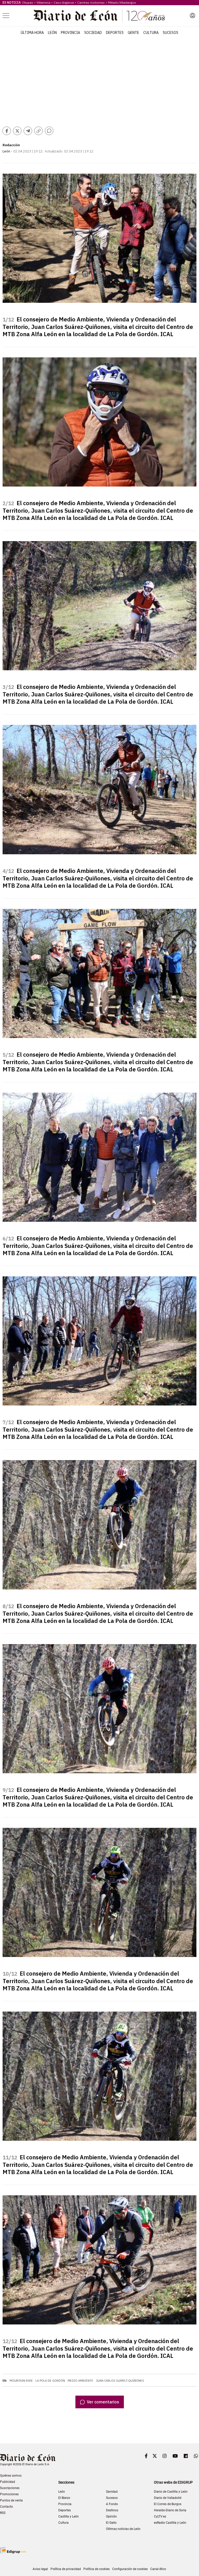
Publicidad (8, 2482)
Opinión (111, 2516)
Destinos (112, 2510)
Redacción (11, 145)
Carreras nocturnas (91, 2)
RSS (3, 2513)
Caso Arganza (64, 2)
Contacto (6, 2507)
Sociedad (93, 33)
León (52, 33)
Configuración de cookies (130, 2569)
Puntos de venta (11, 2500)
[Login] (193, 16)
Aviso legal (40, 2569)
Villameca (43, 2)
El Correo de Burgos (168, 2504)
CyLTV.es (160, 2516)
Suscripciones (10, 2488)
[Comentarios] (49, 131)
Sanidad (112, 2492)
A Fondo (112, 2504)
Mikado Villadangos (122, 2)
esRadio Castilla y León (170, 2523)
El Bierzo (64, 2498)
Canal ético (158, 2569)
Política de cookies (97, 2569)
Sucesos (170, 33)
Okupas (28, 2)
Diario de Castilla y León (171, 2492)
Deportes (115, 33)
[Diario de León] (99, 16)
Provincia (70, 33)
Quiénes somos (11, 2476)
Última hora (32, 33)
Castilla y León (69, 2516)
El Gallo (111, 2523)
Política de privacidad (66, 2569)
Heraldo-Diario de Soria (170, 2510)
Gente (133, 33)
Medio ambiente (80, 2381)
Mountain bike (21, 2381)
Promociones (9, 2494)
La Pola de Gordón (50, 2381)
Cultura (151, 33)
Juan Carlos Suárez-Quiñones (120, 2381)
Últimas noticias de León (123, 2529)
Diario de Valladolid (168, 2498)
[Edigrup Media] (13, 2550)
